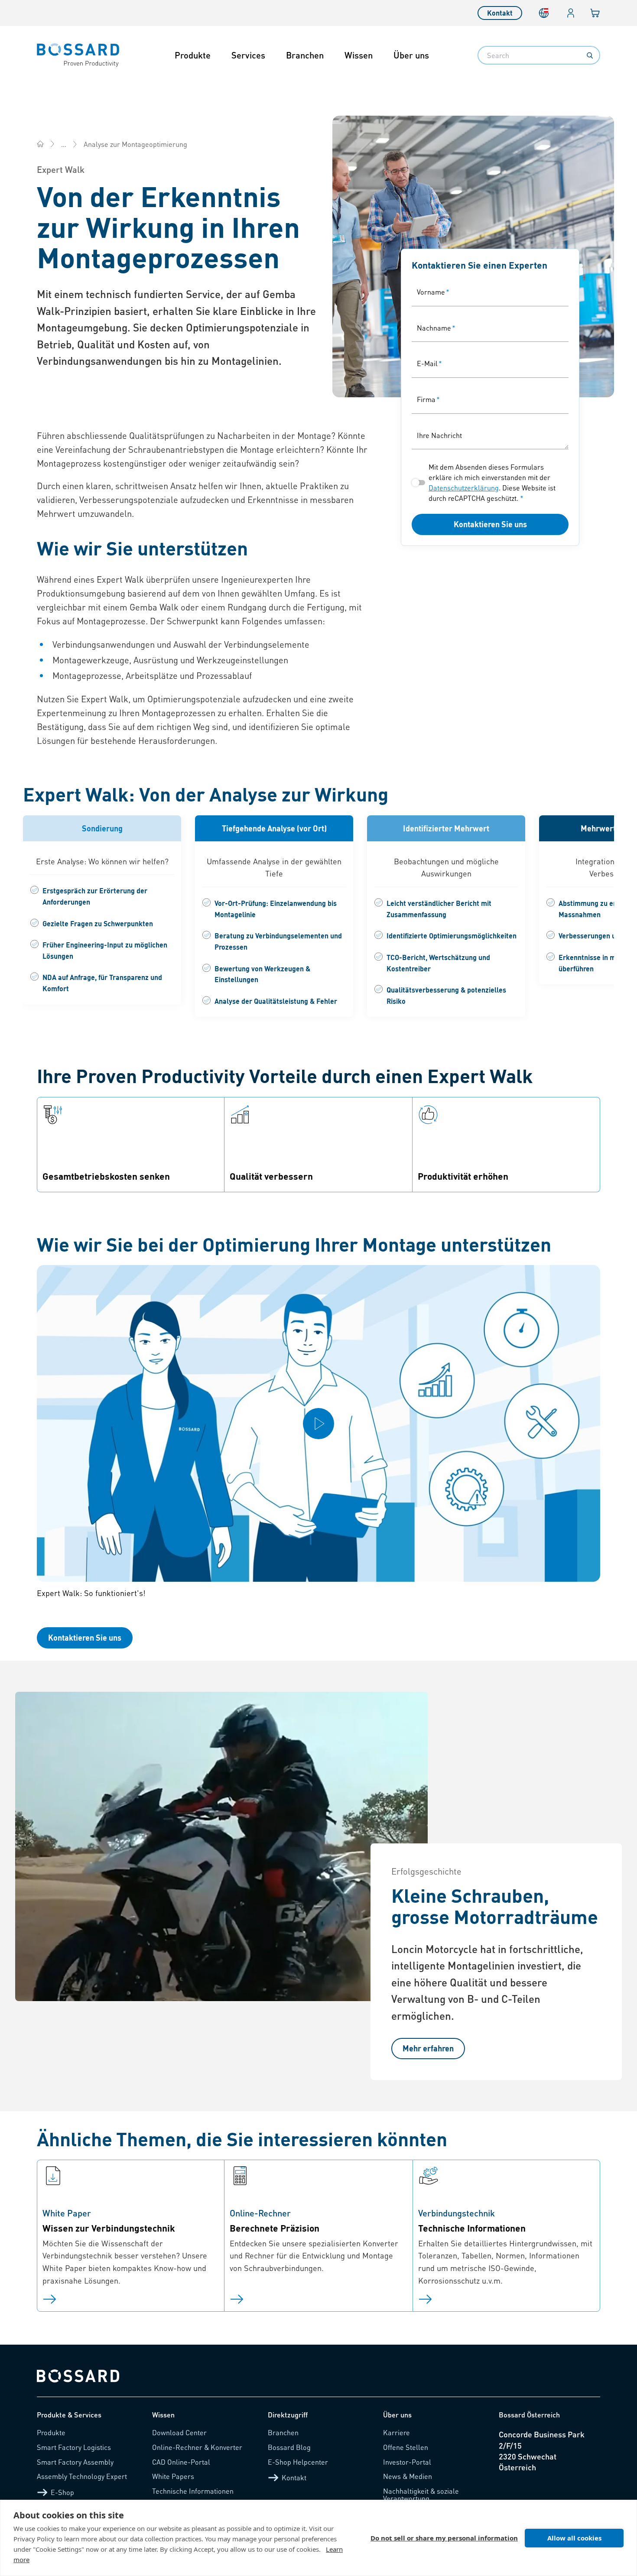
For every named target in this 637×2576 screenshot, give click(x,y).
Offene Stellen (406, 2447)
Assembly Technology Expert (82, 2476)
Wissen (359, 55)
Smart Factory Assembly (75, 2462)
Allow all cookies (574, 2538)
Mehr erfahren (428, 2048)
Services (248, 55)
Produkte (193, 55)
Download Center (179, 2432)
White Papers (173, 2476)
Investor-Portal (407, 2462)
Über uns (411, 55)
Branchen (305, 55)
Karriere (396, 2432)
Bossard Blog (289, 2447)
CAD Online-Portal (181, 2462)
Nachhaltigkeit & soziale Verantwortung (421, 2495)
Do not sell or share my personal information (444, 2538)
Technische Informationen (193, 2491)
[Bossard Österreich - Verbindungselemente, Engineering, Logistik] (40, 144)
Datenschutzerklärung (464, 488)
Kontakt (500, 13)
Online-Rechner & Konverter (197, 2447)
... (64, 144)
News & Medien (408, 2476)
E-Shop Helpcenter (298, 2462)
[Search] (590, 55)
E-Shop (62, 2492)
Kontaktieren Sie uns (490, 524)
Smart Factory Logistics (74, 2447)
